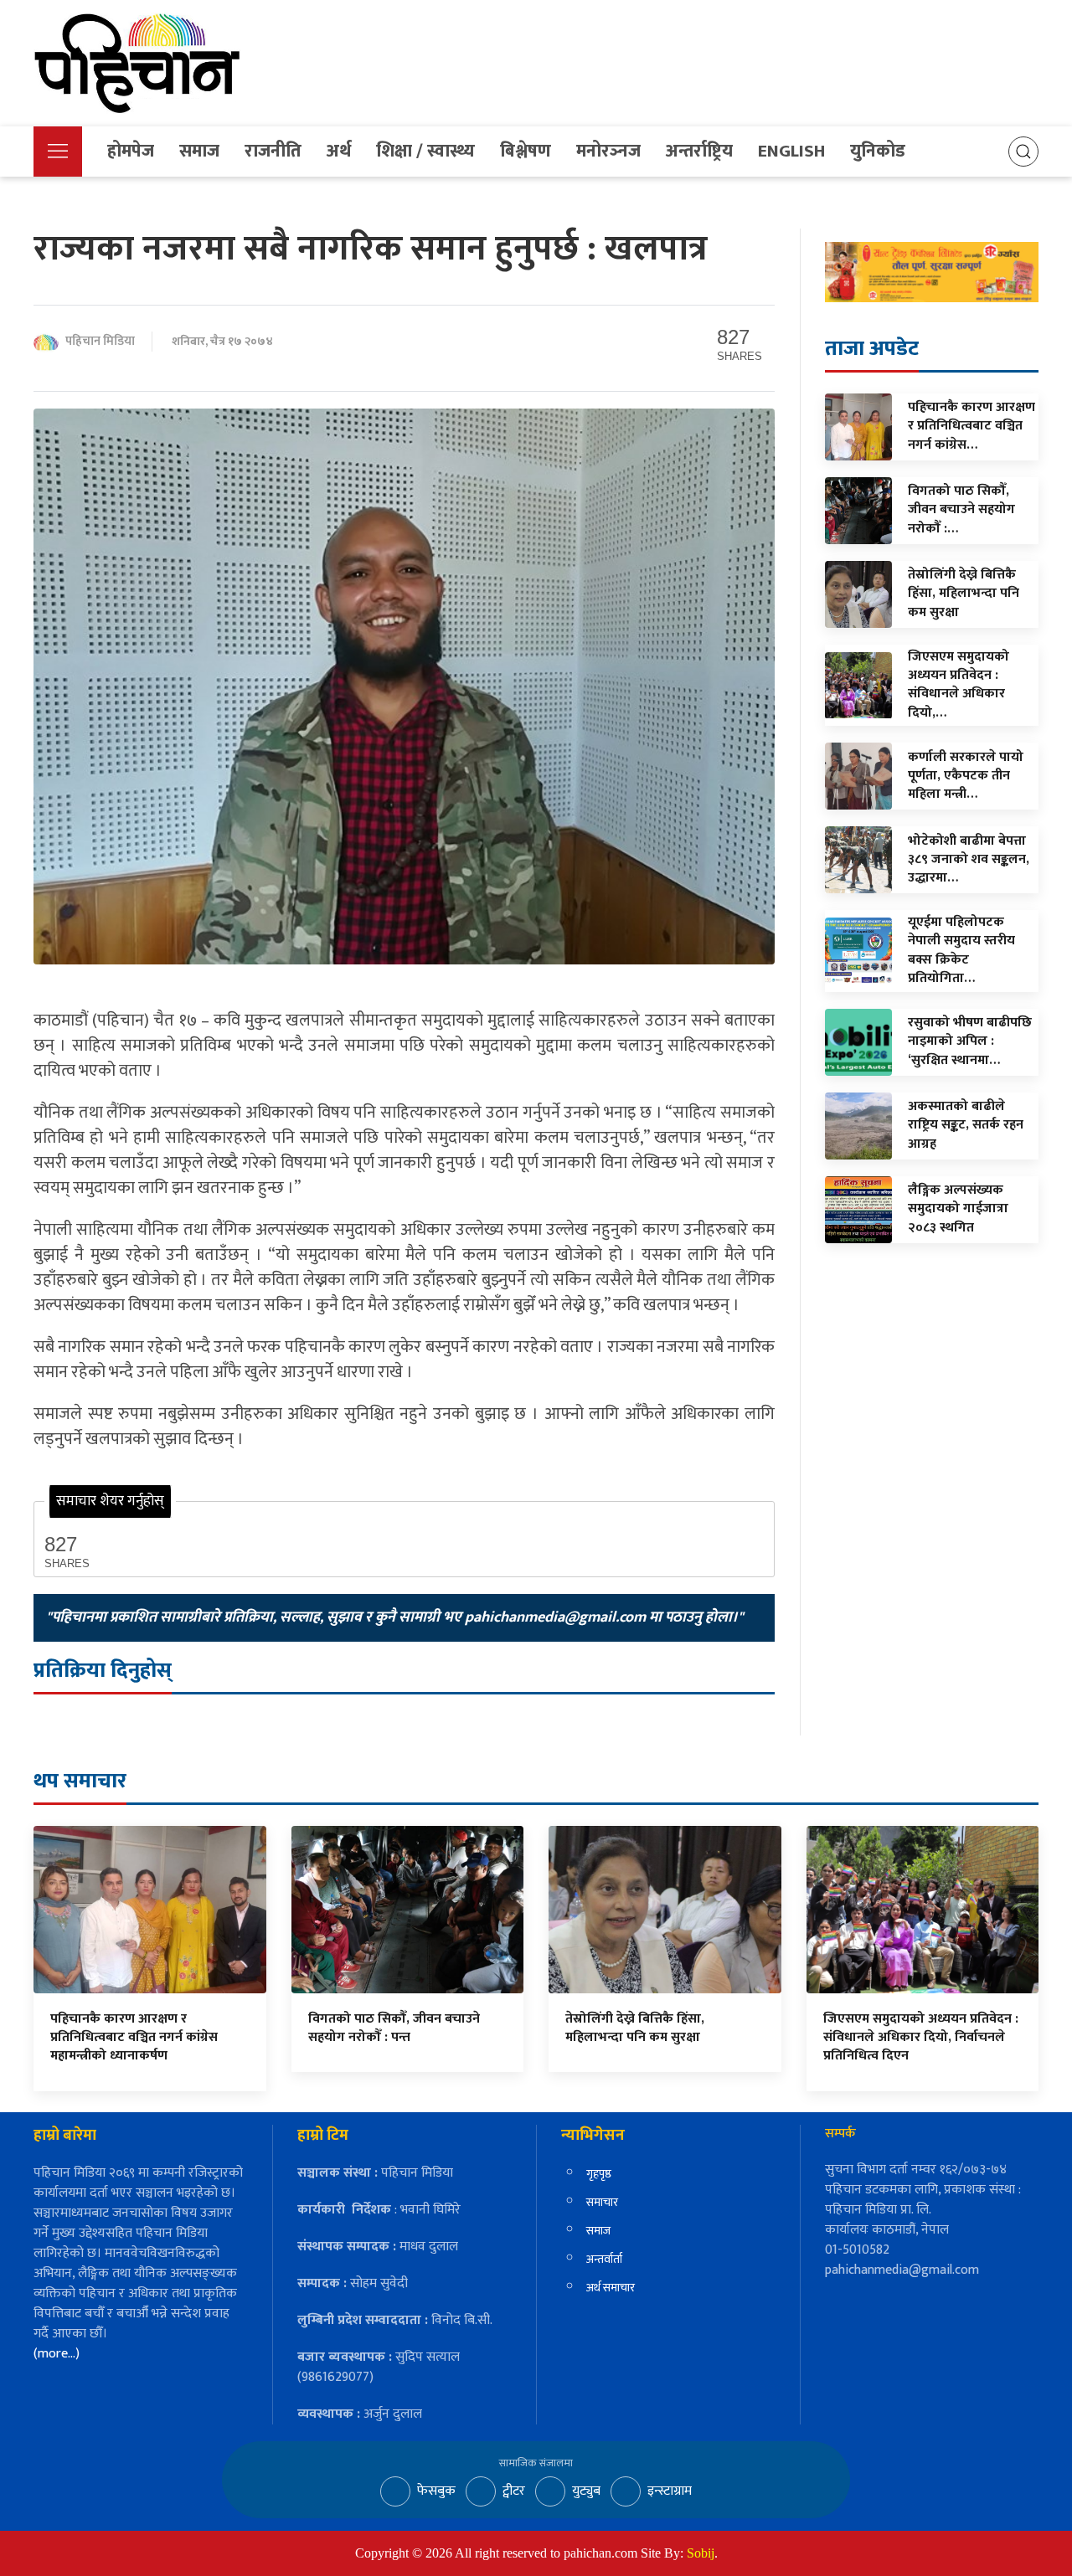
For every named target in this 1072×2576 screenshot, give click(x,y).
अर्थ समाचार (611, 2288)
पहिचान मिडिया (100, 342)
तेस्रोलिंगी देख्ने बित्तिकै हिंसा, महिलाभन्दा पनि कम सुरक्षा (635, 2028)
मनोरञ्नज (608, 151)
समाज (199, 151)
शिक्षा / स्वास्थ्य (425, 151)
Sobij (701, 2553)
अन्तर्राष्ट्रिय (699, 151)
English (791, 151)
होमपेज (131, 151)
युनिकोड (878, 151)
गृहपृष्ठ (599, 2174)
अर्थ (339, 151)
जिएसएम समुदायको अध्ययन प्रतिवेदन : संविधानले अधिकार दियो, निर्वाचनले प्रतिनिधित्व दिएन (921, 2038)
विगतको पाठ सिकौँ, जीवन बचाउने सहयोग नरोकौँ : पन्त (394, 2028)
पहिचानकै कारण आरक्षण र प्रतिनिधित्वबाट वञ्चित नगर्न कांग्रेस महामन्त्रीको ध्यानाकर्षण (134, 2038)
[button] (58, 152)
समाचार (602, 2202)
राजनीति (273, 151)
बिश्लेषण (526, 151)
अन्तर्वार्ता (604, 2259)
